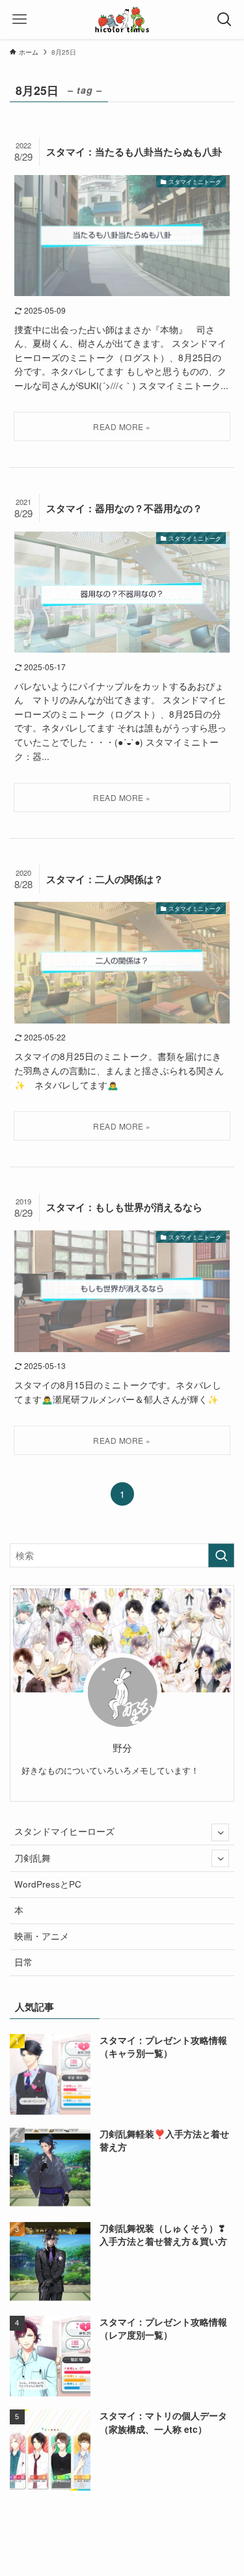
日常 (23, 1962)
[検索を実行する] (221, 1555)
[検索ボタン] (224, 20)
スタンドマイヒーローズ (64, 1831)
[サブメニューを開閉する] (220, 1832)
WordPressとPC (48, 1884)
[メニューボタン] (20, 20)
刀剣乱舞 (33, 1858)
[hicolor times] (122, 20)
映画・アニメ (42, 1936)
